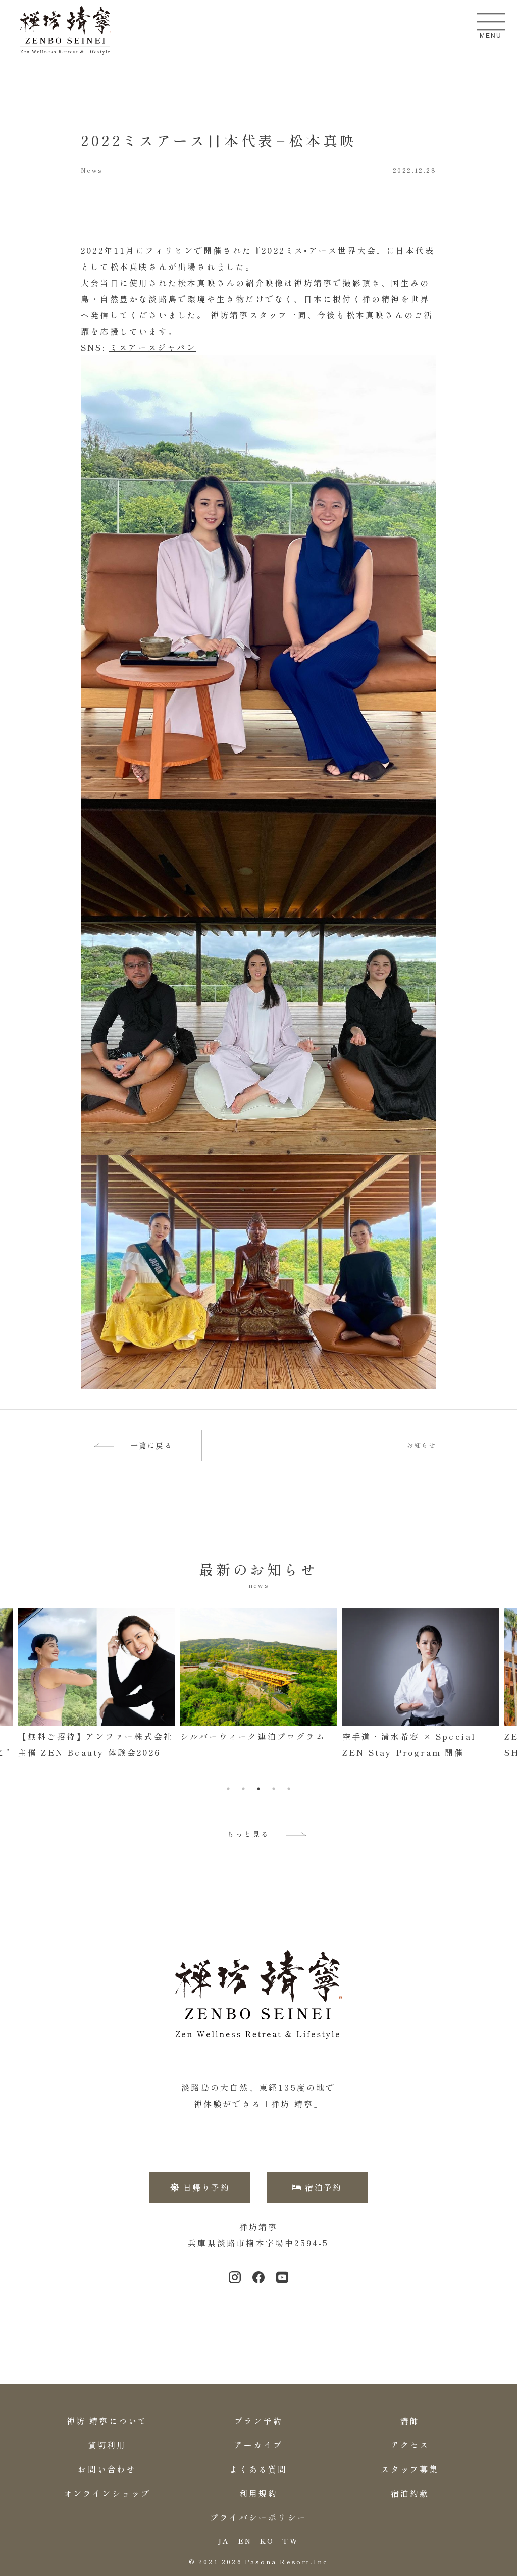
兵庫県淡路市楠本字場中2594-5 (258, 2243)
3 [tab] (258, 1789)
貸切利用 (107, 2445)
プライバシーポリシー (258, 2517)
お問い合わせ (107, 2469)
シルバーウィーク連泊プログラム (91, 1736)
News (92, 170)
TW (290, 2541)
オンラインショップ (107, 2493)
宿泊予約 (324, 2187)
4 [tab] (274, 1789)
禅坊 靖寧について (107, 2421)
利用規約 (259, 2493)
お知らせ (422, 1445)
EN (245, 2541)
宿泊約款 (410, 2493)
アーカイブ (258, 2445)
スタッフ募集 (410, 2469)
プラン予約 (258, 2421)
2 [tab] (243, 1789)
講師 (410, 2421)
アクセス (410, 2445)
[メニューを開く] (491, 22)
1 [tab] (228, 1789)
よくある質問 (258, 2469)
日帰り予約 (206, 2187)
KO (267, 2541)
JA (224, 2541)
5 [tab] (289, 1789)
